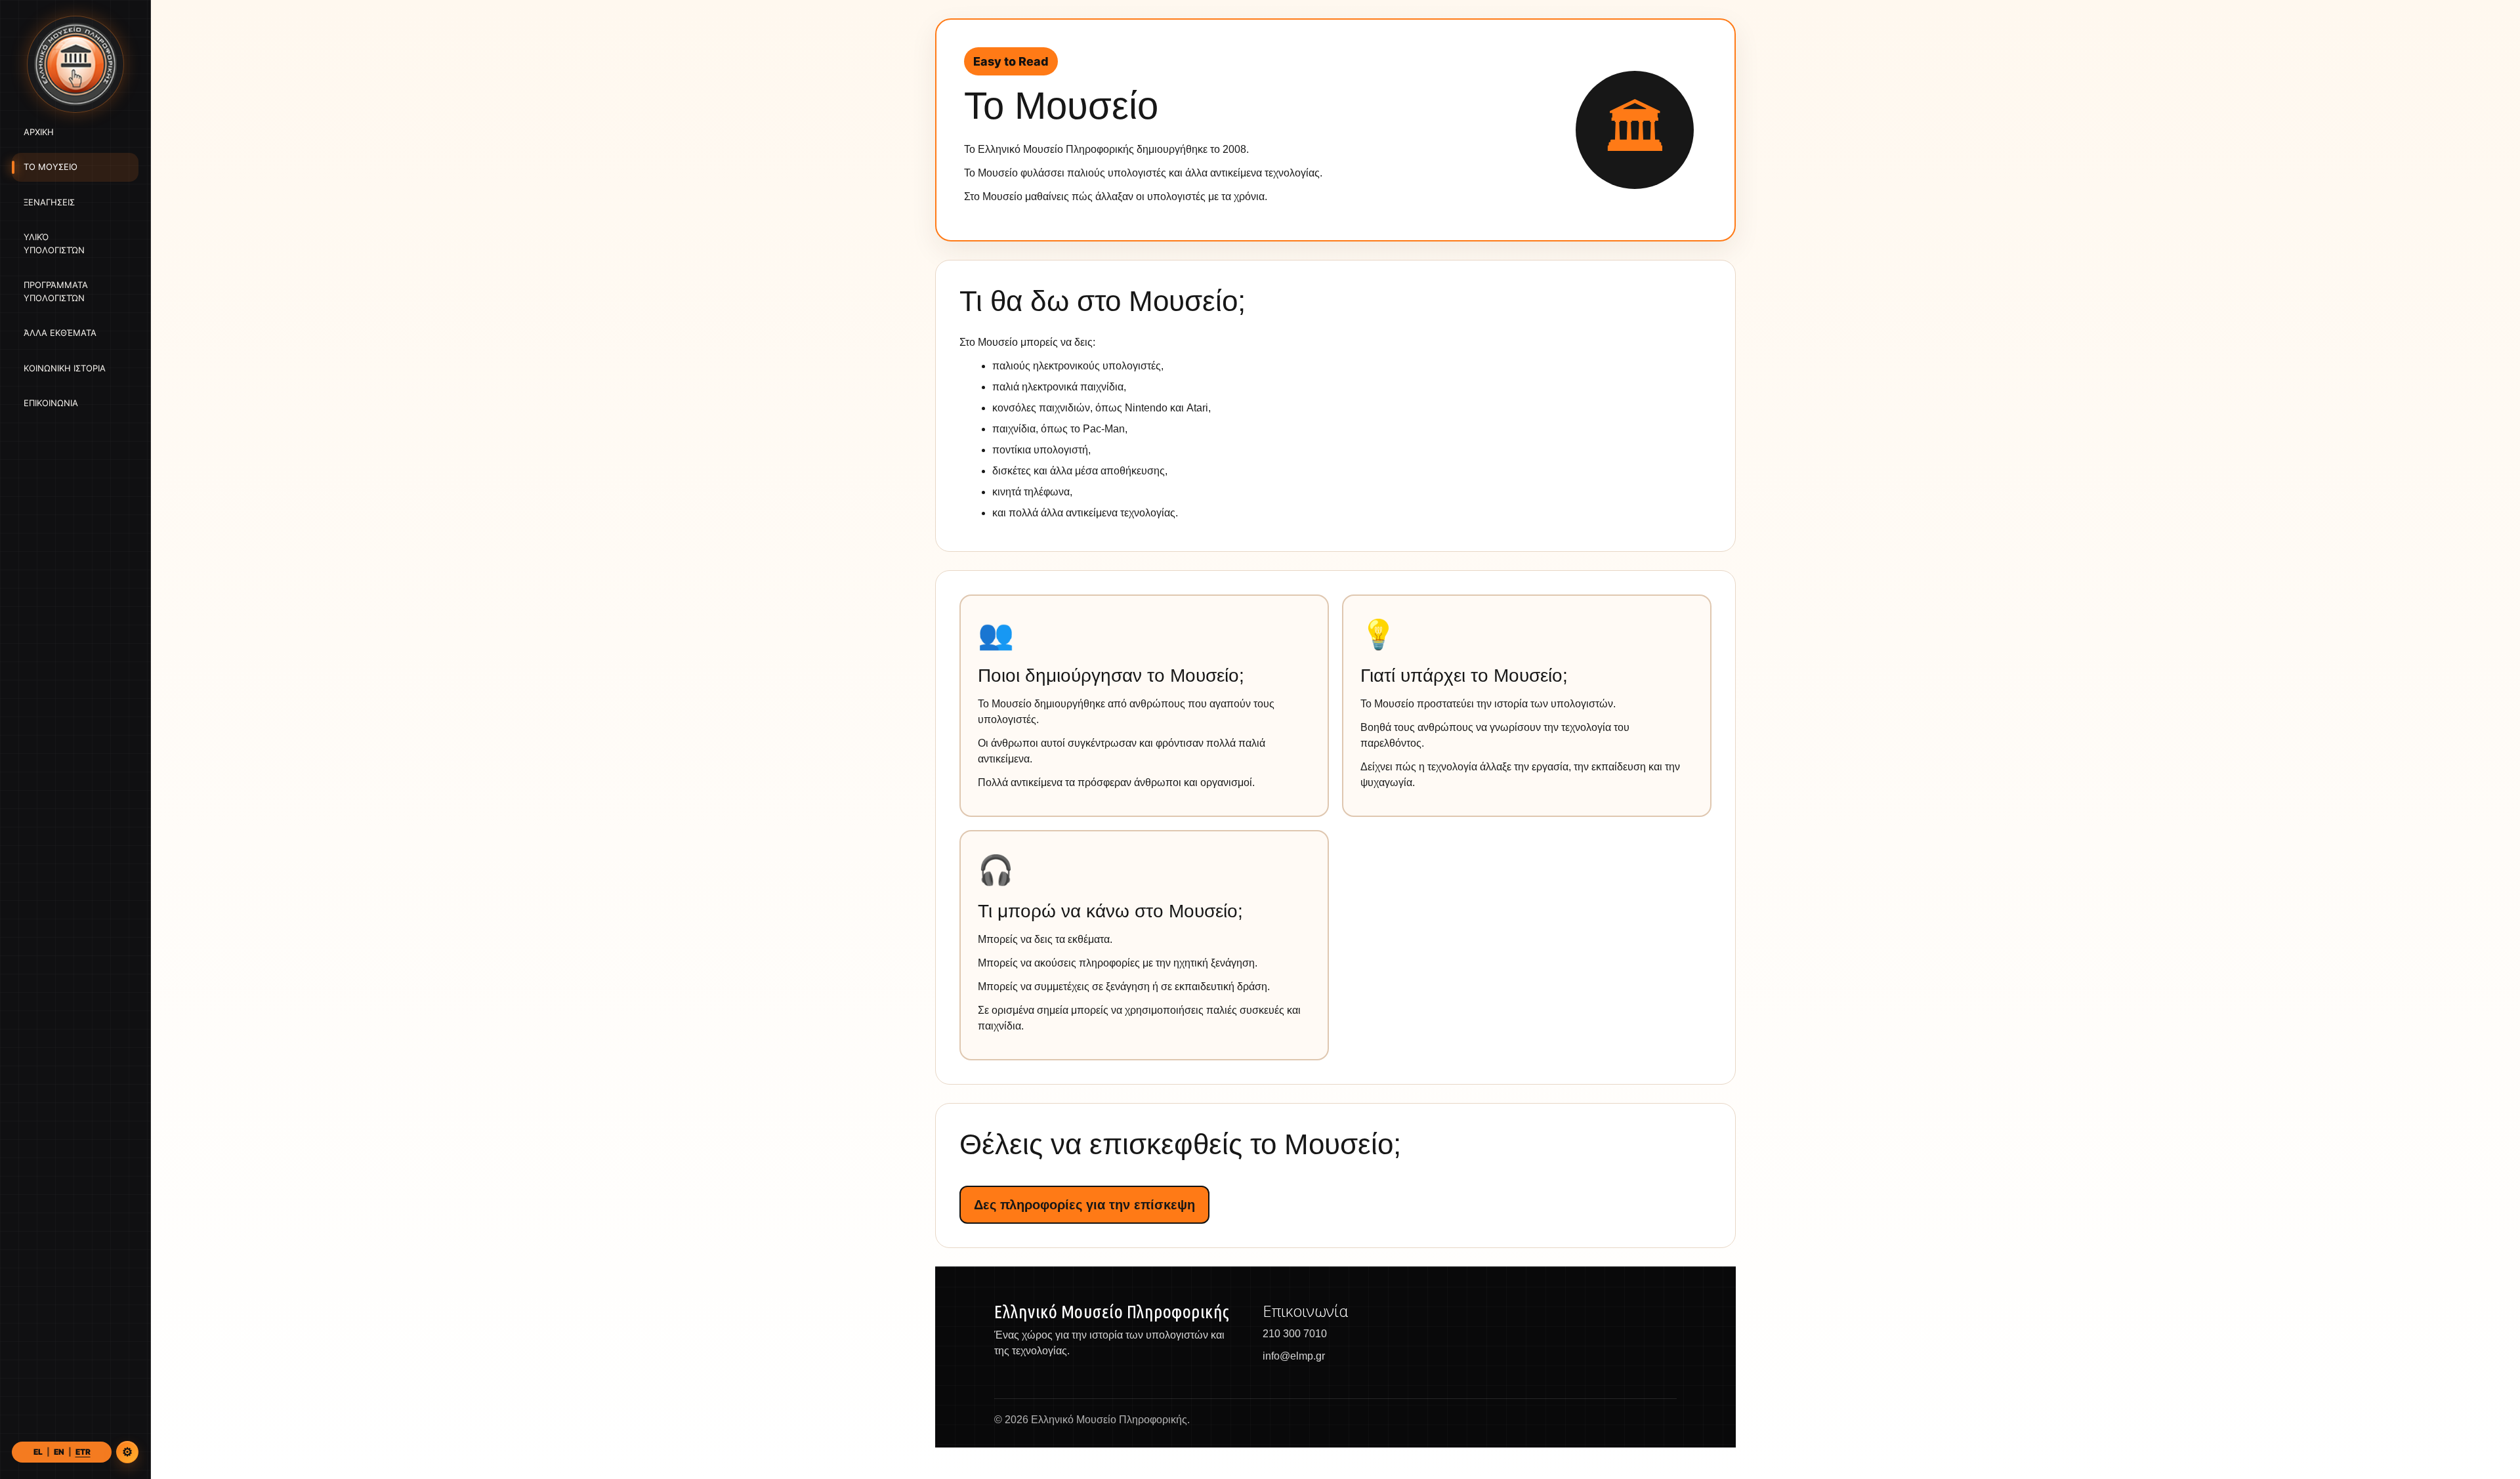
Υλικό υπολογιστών (54, 244)
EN (59, 1452)
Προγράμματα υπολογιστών (56, 292)
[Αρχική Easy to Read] (75, 64)
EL (38, 1452)
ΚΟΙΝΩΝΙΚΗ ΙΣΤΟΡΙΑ (65, 368)
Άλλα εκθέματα (60, 333)
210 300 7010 (1295, 1334)
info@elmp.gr (1294, 1356)
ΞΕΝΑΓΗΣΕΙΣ (49, 202)
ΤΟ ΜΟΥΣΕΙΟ (51, 167)
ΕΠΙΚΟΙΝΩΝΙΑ (51, 404)
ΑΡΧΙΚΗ (39, 132)
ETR (83, 1452)
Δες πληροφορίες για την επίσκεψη (1084, 1205)
